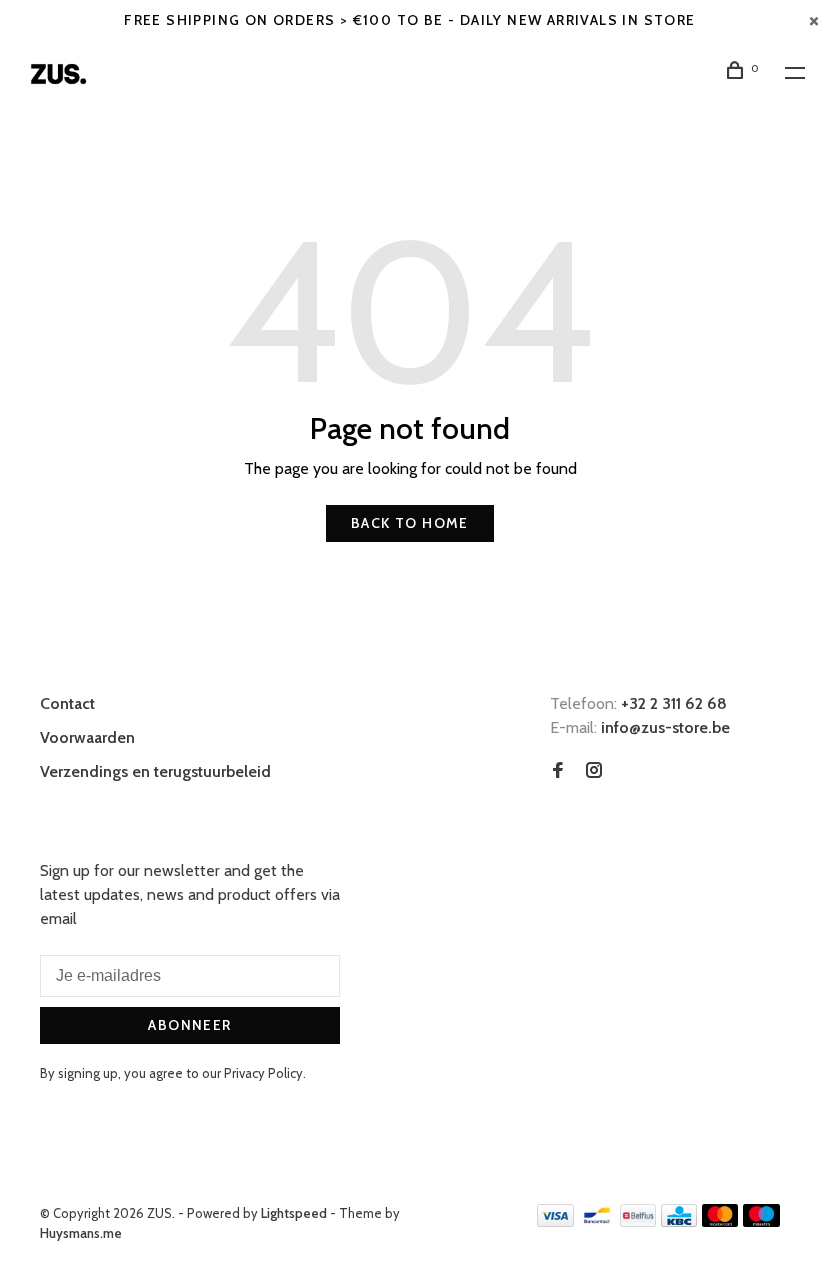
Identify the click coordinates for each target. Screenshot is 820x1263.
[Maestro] (761, 1221)
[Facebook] (558, 771)
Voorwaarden (87, 737)
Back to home (410, 523)
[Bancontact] (597, 1221)
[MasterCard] (720, 1221)
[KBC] (679, 1221)
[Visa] (555, 1221)
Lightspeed (294, 1213)
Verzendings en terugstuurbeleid (155, 771)
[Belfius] (638, 1221)
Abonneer (189, 1025)
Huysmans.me (81, 1233)
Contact (67, 703)
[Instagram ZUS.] (594, 771)
